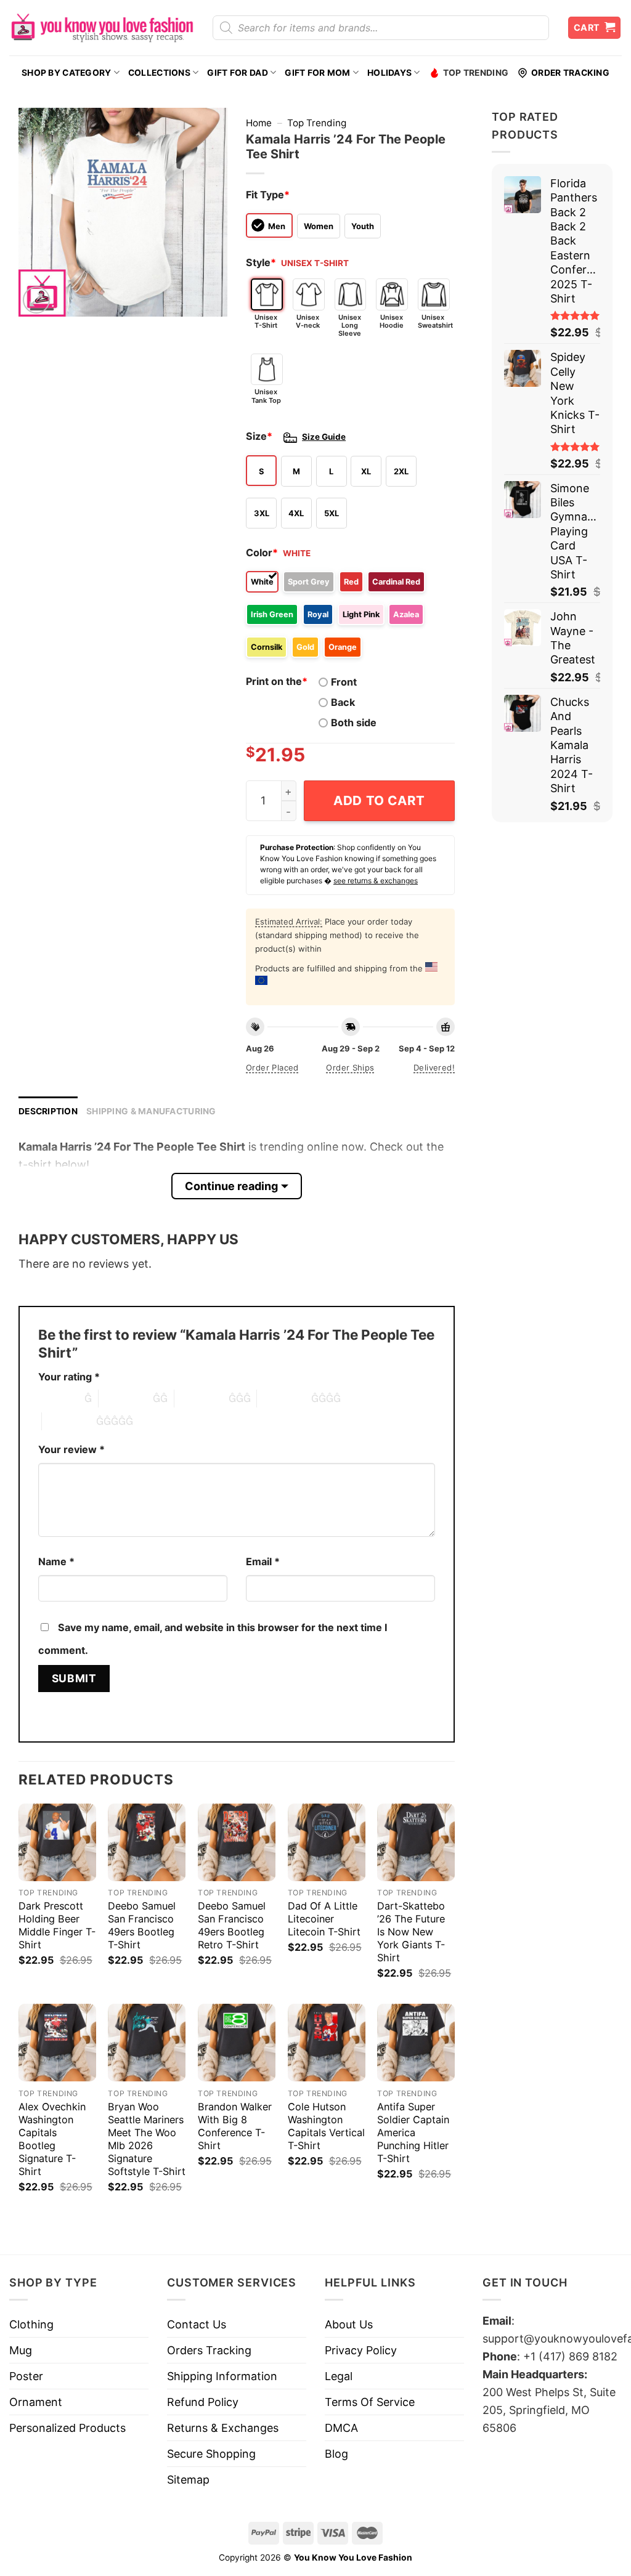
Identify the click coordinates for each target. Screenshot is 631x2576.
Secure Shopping (211, 2454)
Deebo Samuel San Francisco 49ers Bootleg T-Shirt (142, 1925)
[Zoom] (36, 300)
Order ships (350, 1067)
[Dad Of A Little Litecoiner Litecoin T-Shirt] (327, 1842)
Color (262, 553)
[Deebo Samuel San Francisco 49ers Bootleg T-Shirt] (147, 1842)
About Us (349, 2324)
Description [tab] (48, 1111)
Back (343, 702)
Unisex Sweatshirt (434, 321)
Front (344, 682)
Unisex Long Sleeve (350, 325)
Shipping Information (222, 2376)
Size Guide (324, 437)
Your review (71, 1449)
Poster (26, 2376)
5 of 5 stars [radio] (69, 1421)
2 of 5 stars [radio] (126, 1398)
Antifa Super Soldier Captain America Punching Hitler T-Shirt (413, 2132)
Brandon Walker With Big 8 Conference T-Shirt (235, 2126)
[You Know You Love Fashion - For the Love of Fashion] (102, 28)
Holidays (389, 73)
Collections (159, 73)
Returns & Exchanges (223, 2428)
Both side (354, 723)
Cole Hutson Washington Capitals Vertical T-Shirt (326, 2126)
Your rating (69, 1377)
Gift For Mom (317, 73)
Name (56, 1561)
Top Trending (476, 73)
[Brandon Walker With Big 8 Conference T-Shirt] (237, 2043)
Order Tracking (570, 73)
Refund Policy (203, 2402)
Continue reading (231, 1186)
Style (261, 262)
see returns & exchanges (376, 881)
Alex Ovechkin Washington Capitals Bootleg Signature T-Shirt (52, 2139)
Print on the (277, 681)
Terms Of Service (370, 2402)
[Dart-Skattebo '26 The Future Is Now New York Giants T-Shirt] (416, 1842)
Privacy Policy (361, 2350)
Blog (336, 2454)
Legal (339, 2376)
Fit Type (268, 195)
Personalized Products (67, 2428)
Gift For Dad (237, 73)
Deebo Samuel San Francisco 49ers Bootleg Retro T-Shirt (232, 1925)
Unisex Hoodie (392, 321)
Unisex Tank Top (266, 396)
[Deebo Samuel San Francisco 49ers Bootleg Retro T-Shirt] (237, 1842)
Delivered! (434, 1067)
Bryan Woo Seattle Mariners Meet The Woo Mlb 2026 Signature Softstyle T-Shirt (147, 2139)
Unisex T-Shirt (266, 321)
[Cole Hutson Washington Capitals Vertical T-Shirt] (327, 2043)
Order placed (272, 1067)
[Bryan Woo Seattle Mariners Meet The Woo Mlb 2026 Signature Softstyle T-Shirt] (147, 2043)
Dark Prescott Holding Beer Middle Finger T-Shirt (57, 1925)
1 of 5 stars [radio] (58, 1398)
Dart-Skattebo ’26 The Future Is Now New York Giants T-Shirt (411, 1932)
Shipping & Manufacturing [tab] (151, 1111)
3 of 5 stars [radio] (202, 1398)
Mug (21, 2350)
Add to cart (379, 800)
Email (263, 1561)
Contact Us (197, 2324)
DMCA (341, 2428)
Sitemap (188, 2480)
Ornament (36, 2402)
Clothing (31, 2324)
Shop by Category (66, 73)
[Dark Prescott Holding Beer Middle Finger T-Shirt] (57, 1842)
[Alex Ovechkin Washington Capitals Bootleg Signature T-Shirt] (57, 2043)
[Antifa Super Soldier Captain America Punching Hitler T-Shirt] (416, 2043)
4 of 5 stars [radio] (284, 1398)
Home (259, 123)
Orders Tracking (209, 2350)
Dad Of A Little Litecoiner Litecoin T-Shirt (324, 1919)
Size (259, 436)
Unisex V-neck (308, 321)
